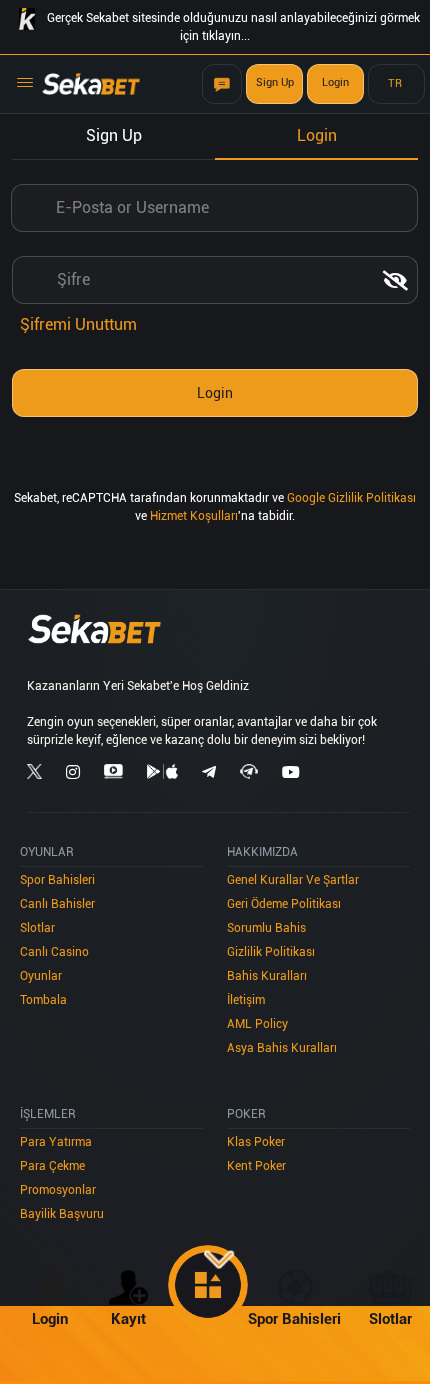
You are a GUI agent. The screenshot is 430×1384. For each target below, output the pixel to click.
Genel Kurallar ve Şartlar (293, 880)
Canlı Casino (54, 952)
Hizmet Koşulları (194, 516)
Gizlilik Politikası (271, 952)
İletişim (246, 1000)
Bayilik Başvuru (62, 1214)
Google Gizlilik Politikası (351, 498)
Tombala (43, 1000)
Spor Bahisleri (57, 880)
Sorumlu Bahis (266, 928)
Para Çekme (52, 1166)
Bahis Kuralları (267, 976)
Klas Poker (256, 1142)
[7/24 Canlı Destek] (222, 84)
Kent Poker (256, 1166)
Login (335, 82)
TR (395, 83)
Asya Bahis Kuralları (282, 1048)
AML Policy (257, 1024)
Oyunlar (41, 976)
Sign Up (275, 82)
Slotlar (37, 928)
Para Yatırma (56, 1142)
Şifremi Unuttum (78, 324)
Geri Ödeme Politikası (284, 904)
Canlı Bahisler (57, 904)
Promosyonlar (58, 1190)
